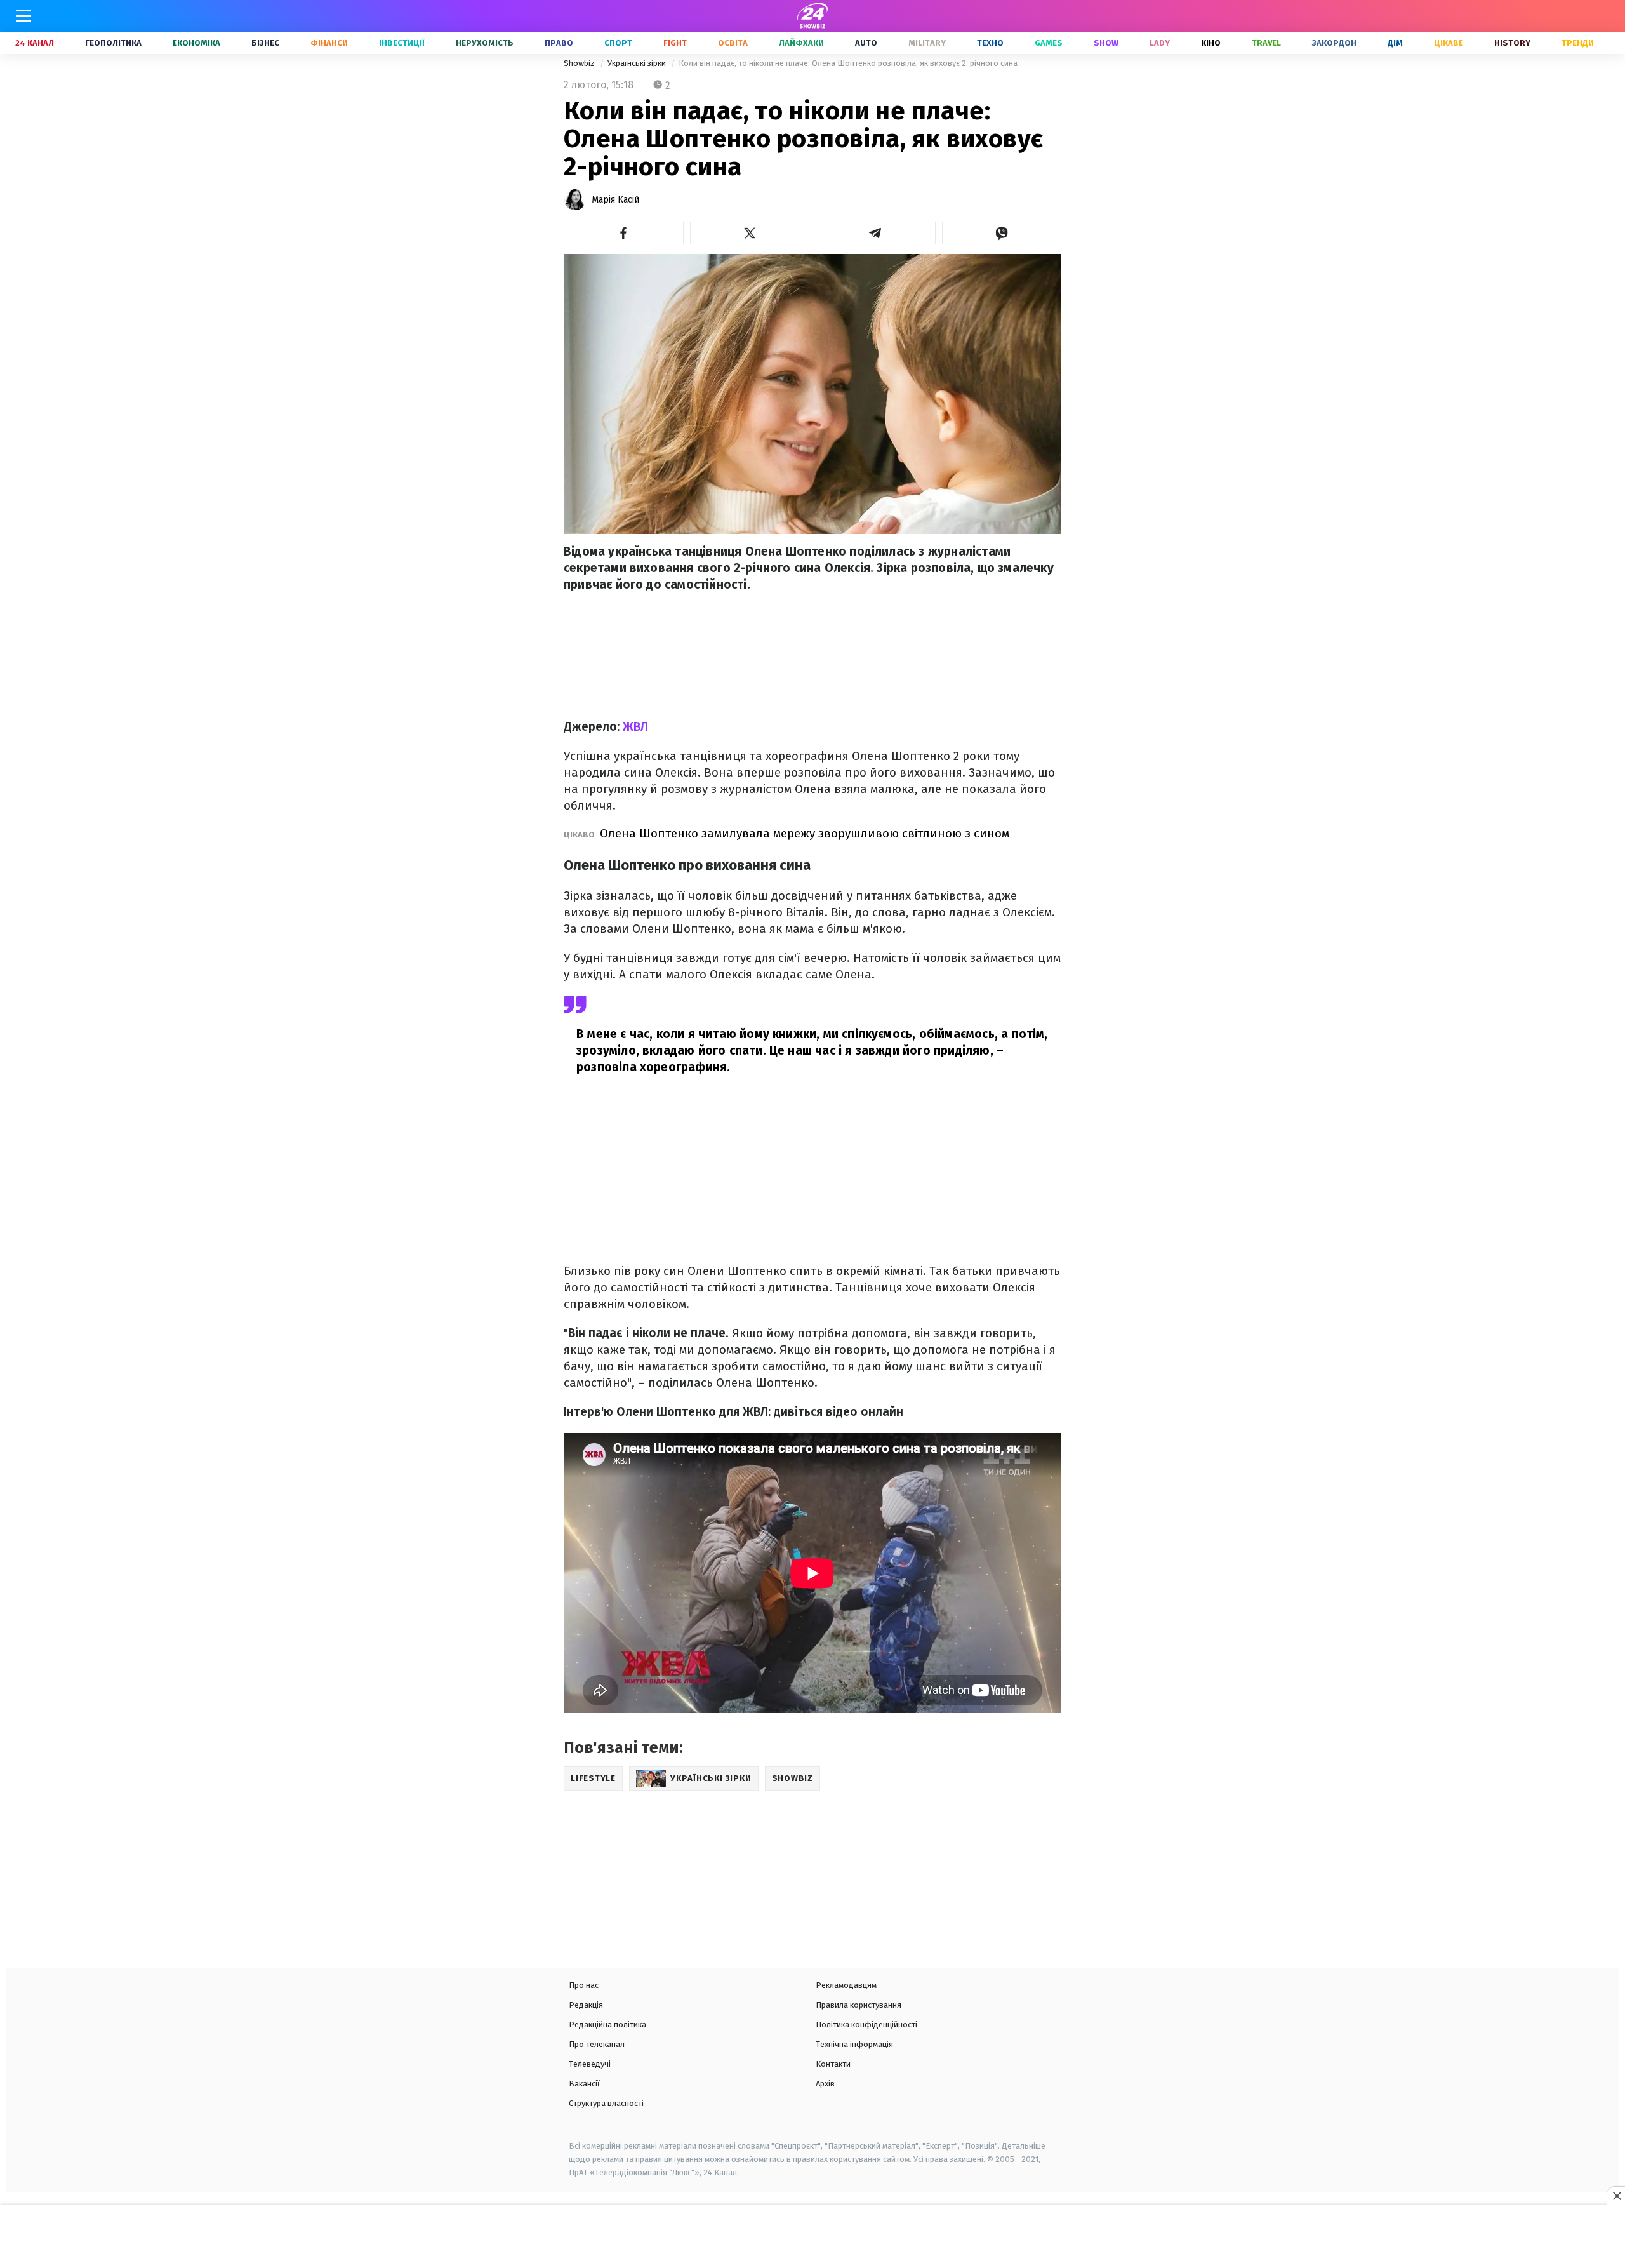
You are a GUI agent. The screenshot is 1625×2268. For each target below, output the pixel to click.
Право (559, 43)
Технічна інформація (854, 2044)
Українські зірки (638, 63)
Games (1049, 43)
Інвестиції (402, 43)
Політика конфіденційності (866, 2025)
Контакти (833, 2064)
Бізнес (265, 43)
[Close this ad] (1616, 2196)
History (1512, 43)
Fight (675, 43)
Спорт (618, 43)
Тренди (1578, 43)
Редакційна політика (607, 2025)
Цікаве (1449, 43)
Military (927, 43)
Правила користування (859, 2005)
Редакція (586, 2005)
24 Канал (35, 43)
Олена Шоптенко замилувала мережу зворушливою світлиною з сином (805, 833)
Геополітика (113, 43)
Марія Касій (615, 200)
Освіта (733, 43)
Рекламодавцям (846, 1985)
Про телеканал (597, 2044)
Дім (1395, 43)
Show (1106, 43)
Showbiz (580, 63)
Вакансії (584, 2084)
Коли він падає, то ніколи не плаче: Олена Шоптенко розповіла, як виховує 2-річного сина (848, 63)
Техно (990, 43)
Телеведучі (590, 2064)
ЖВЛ (635, 727)
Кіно (1211, 43)
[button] (624, 233)
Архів (825, 2084)
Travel (1266, 43)
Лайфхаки (801, 43)
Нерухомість (485, 43)
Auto (866, 43)
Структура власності (606, 2103)
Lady (1160, 43)
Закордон (1334, 43)
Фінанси (329, 43)
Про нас (584, 1985)
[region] (812, 2238)
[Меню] (23, 16)
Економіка (196, 43)
